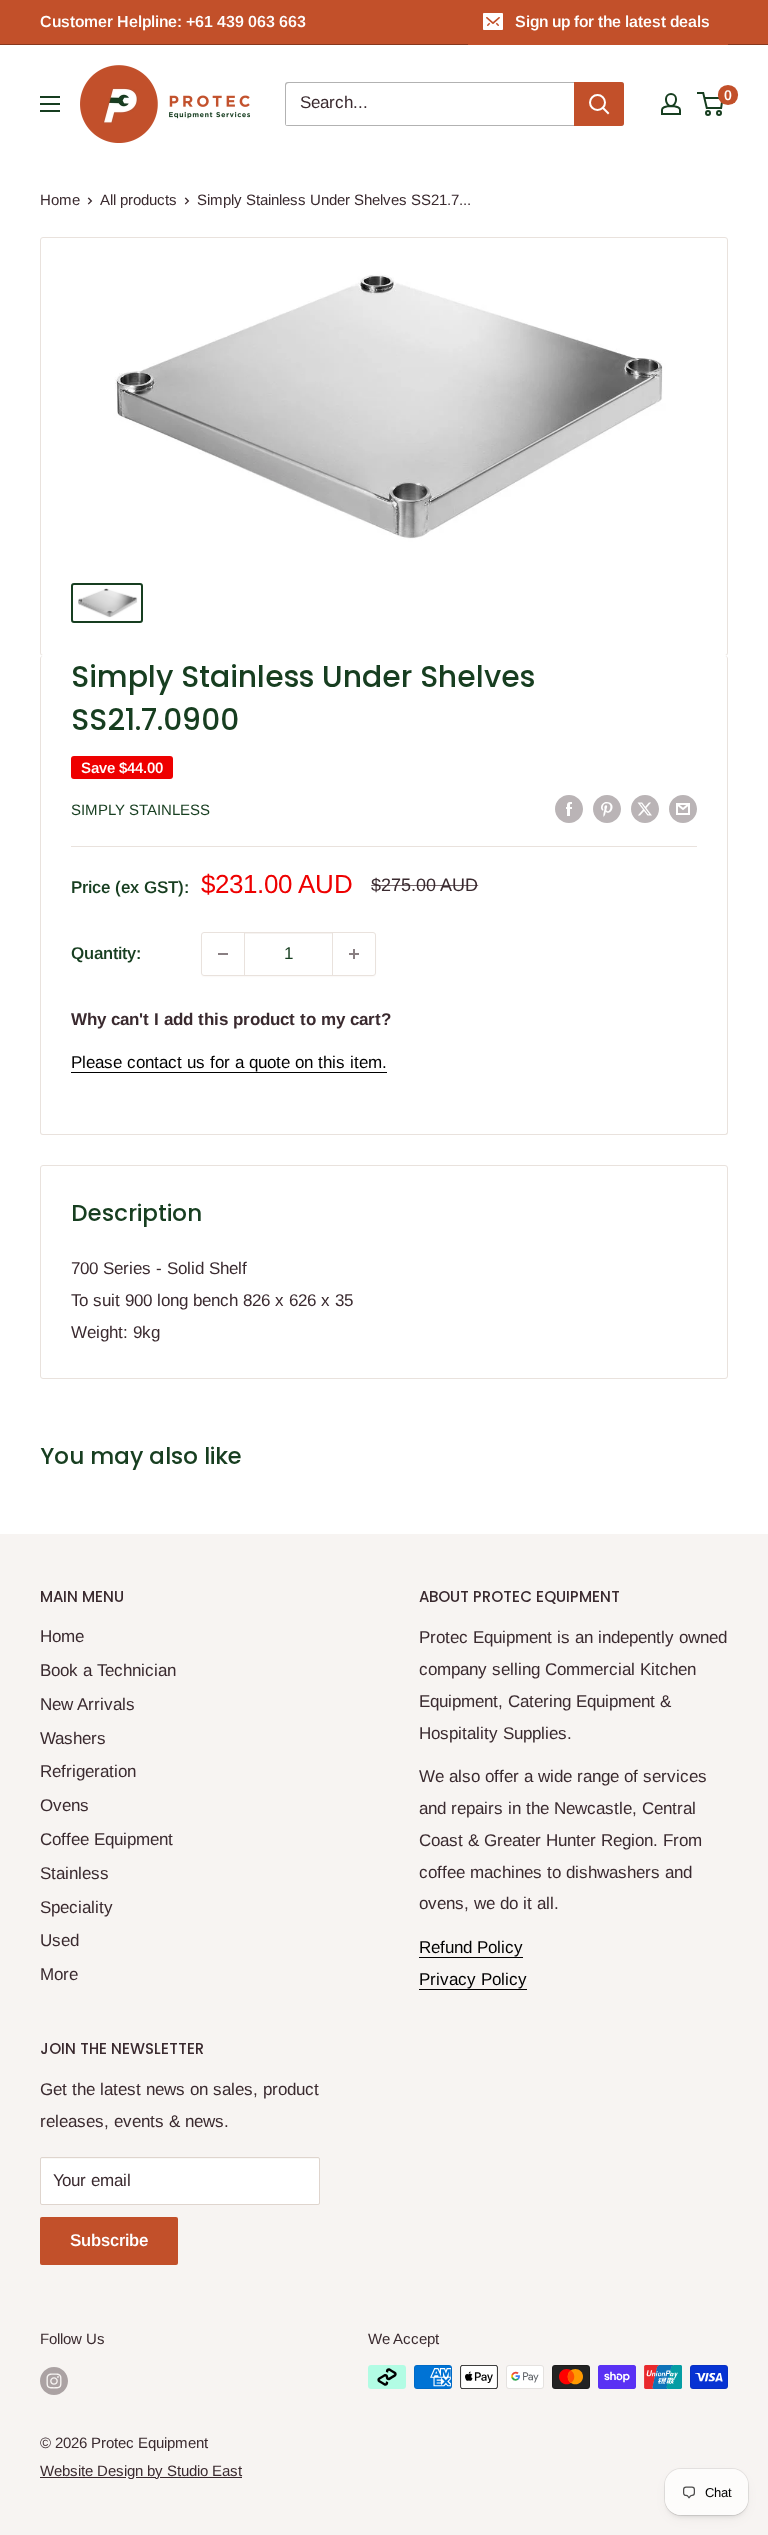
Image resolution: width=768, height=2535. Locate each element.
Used (59, 1940)
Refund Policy (471, 1947)
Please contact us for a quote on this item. (229, 1062)
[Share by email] (683, 808)
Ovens (64, 1805)
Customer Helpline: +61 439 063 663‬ (173, 21)
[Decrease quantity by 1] (223, 954)
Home (60, 199)
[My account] (671, 104)
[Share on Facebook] (569, 808)
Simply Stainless (140, 809)
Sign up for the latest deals (612, 21)
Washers (73, 1738)
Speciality (76, 1907)
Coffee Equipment (106, 1839)
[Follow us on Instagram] (54, 2379)
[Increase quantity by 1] (354, 954)
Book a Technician (108, 1670)
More (59, 1974)
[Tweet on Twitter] (645, 808)
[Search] (599, 104)
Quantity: (106, 953)
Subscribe (109, 2240)
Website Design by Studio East (141, 2470)
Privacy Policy (473, 1979)
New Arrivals (87, 1704)
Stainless (74, 1873)
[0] (711, 104)
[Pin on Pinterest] (607, 808)
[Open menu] (50, 104)
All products (138, 199)
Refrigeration (88, 1771)
